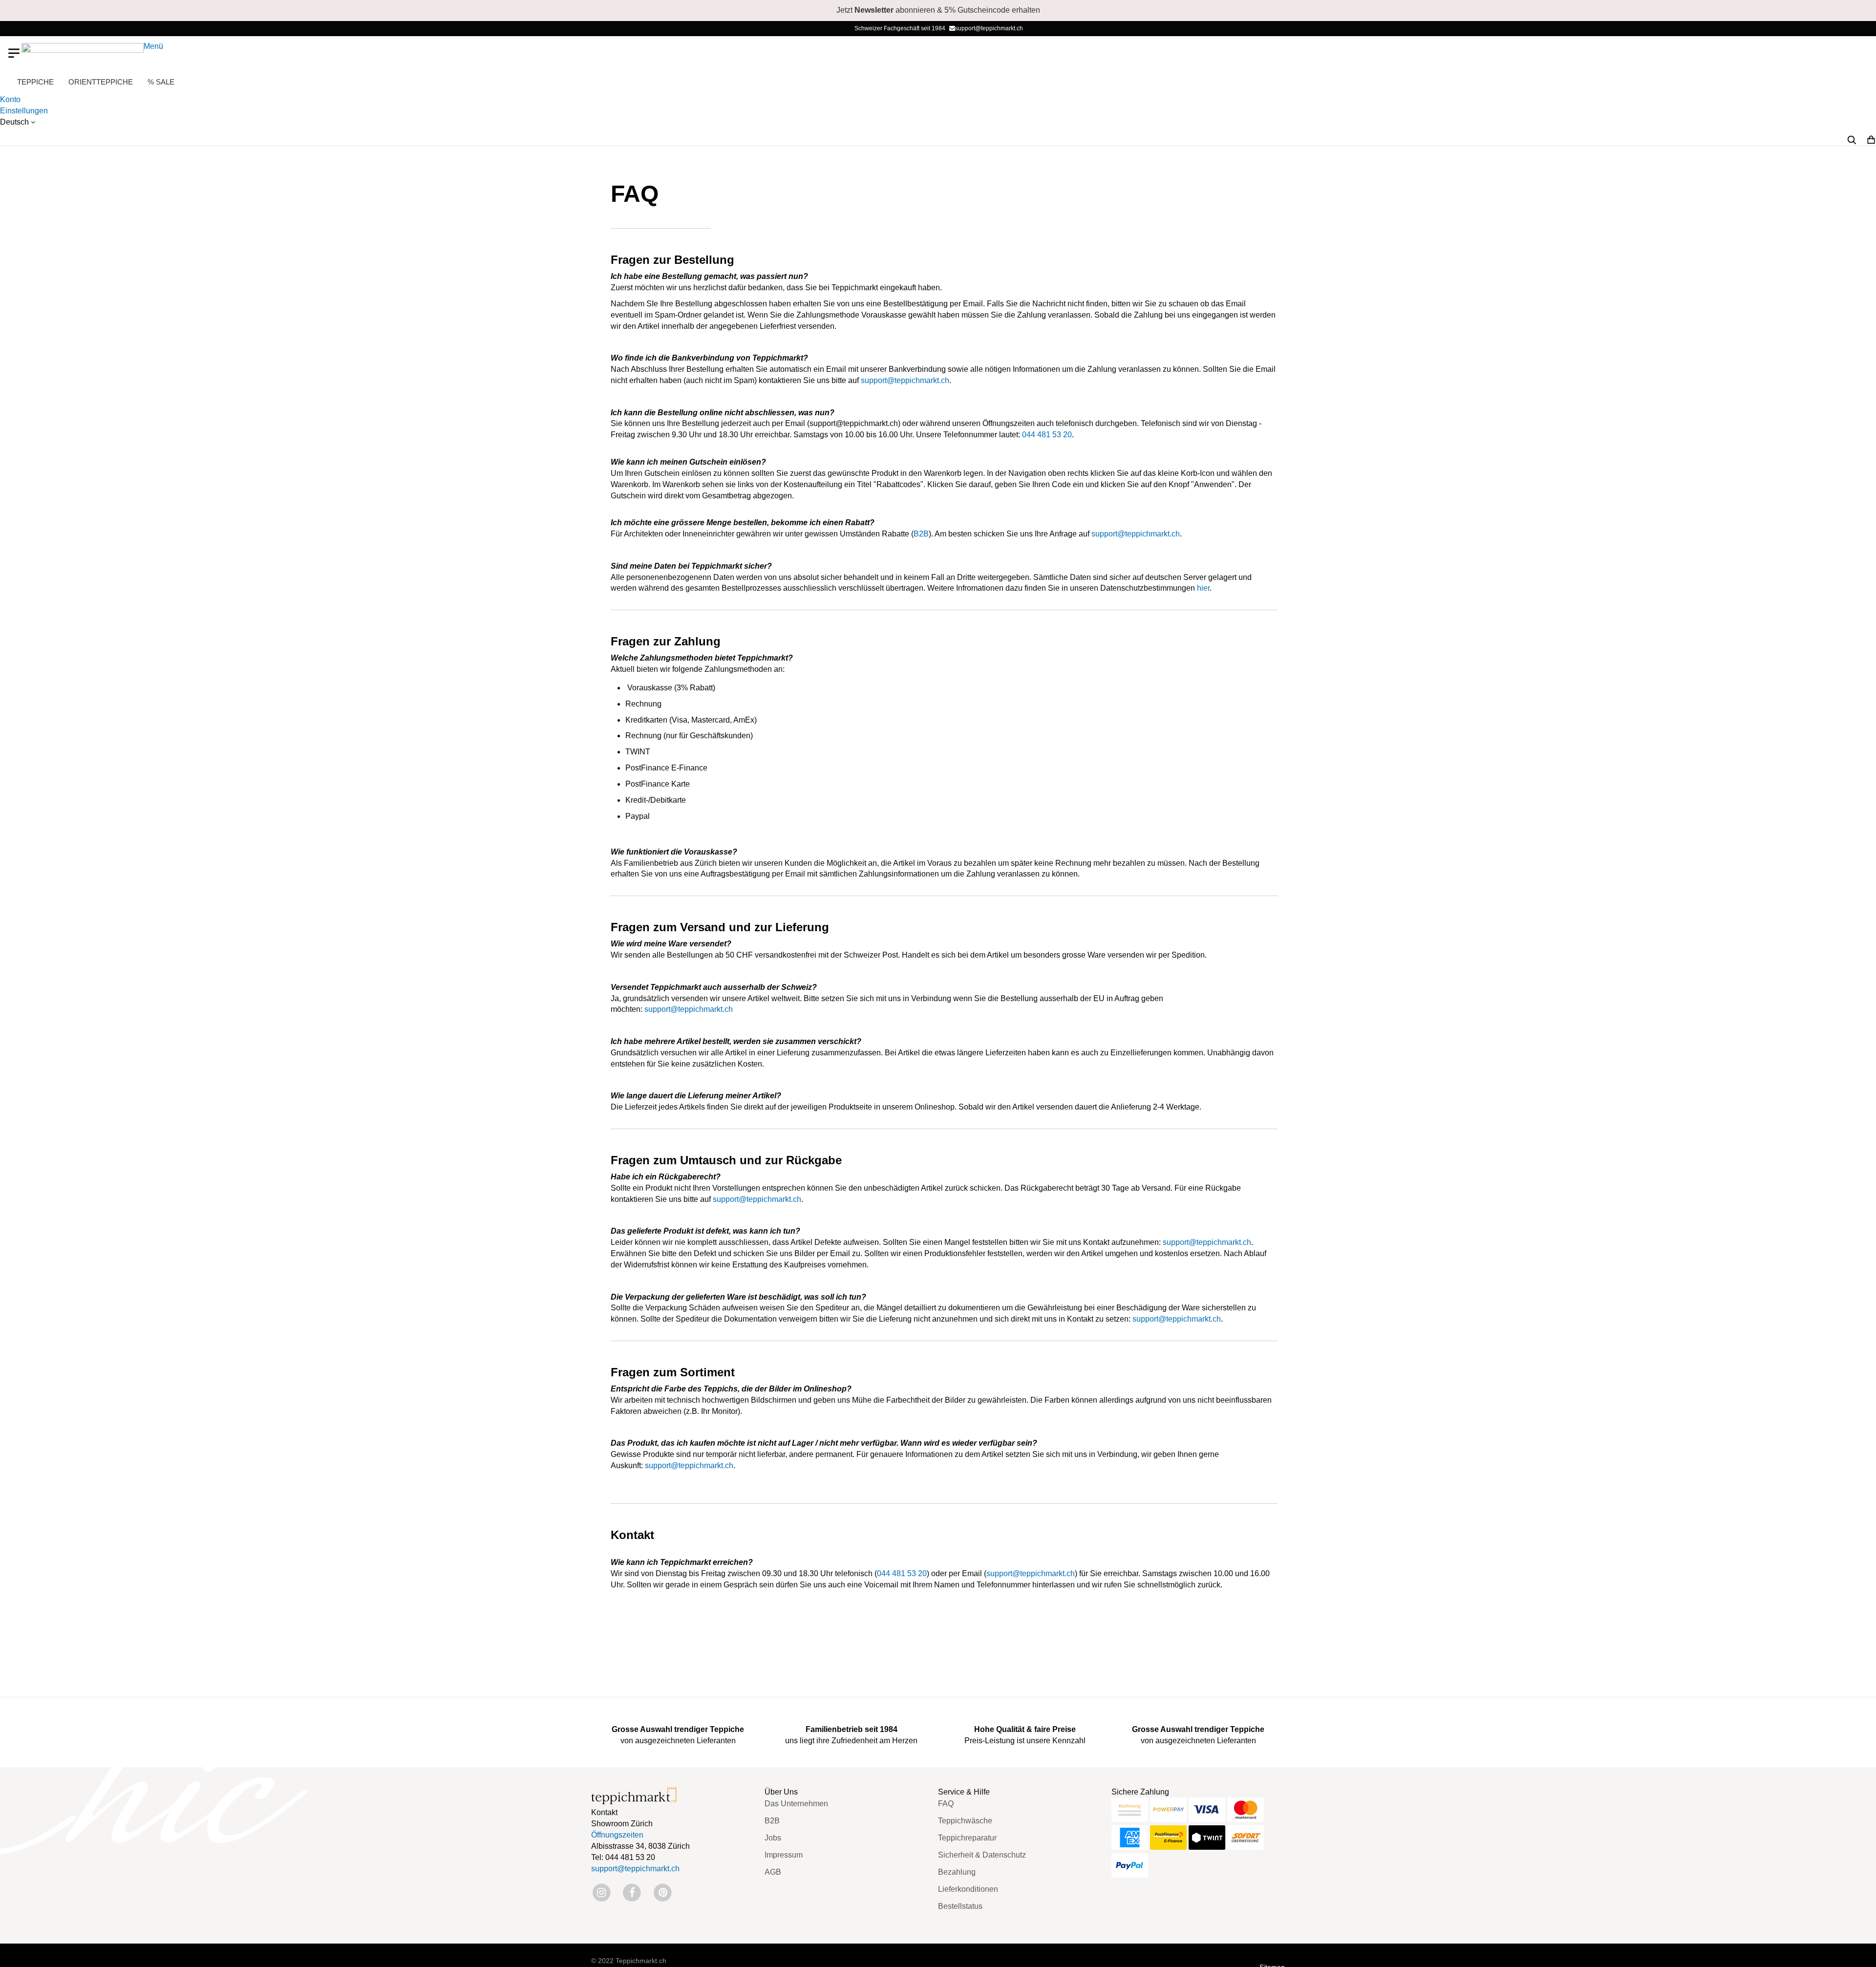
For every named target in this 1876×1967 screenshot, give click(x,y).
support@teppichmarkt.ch (989, 28)
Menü (153, 46)
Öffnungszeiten (617, 1835)
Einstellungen (24, 111)
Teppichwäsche (965, 1821)
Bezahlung (957, 1872)
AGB (773, 1872)
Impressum (784, 1855)
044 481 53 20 (1047, 435)
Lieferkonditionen (968, 1889)
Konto (10, 99)
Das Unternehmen (796, 1804)
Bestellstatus (960, 1906)
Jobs (773, 1838)
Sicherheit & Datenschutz (982, 1855)
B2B (921, 534)
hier (1203, 588)
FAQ (946, 1804)
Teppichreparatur (967, 1838)
